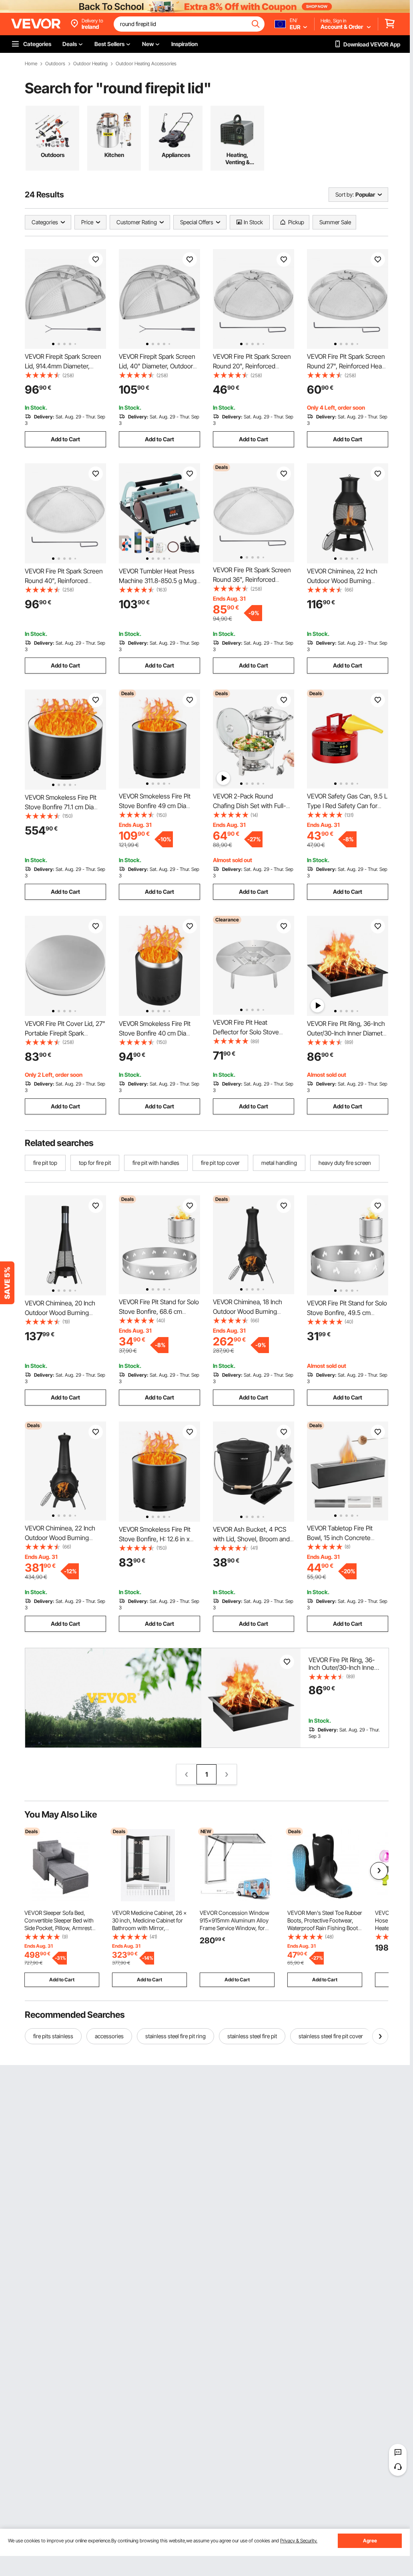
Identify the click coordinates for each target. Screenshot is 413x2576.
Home (31, 64)
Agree (370, 2541)
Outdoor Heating (90, 64)
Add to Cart (65, 439)
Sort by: (345, 194)
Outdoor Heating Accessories (146, 64)
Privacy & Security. (299, 2541)
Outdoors (55, 64)
